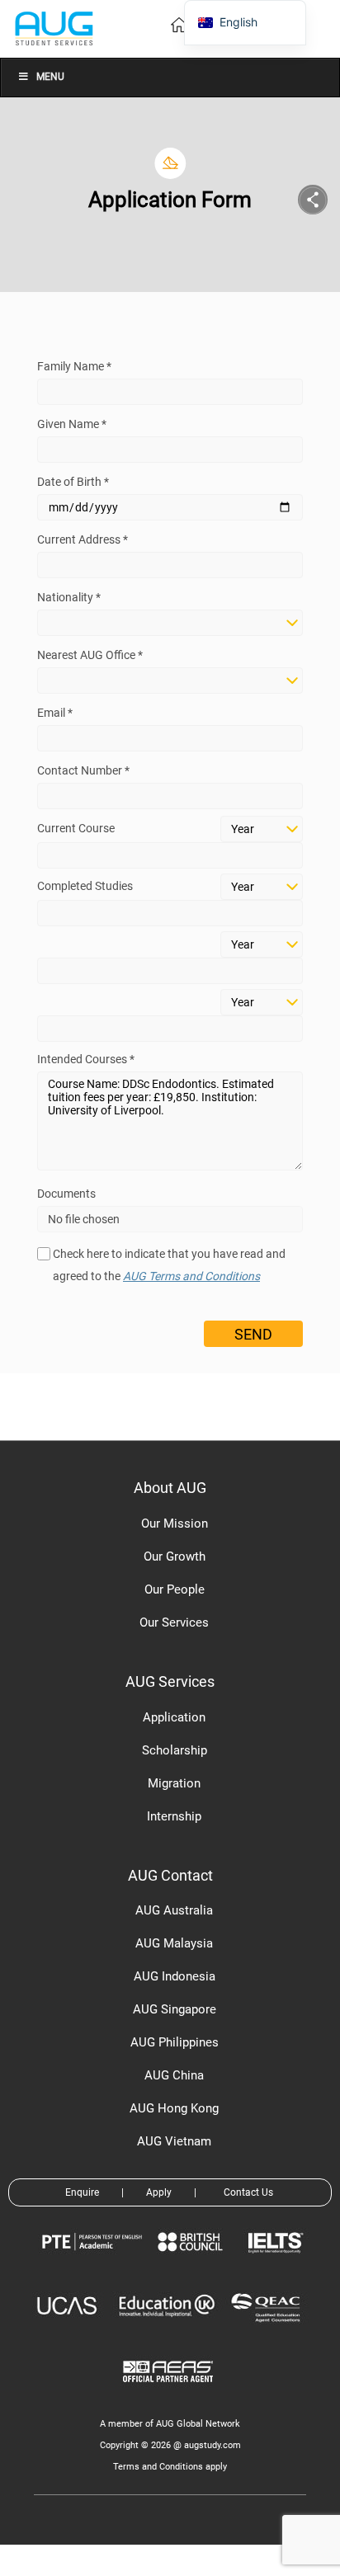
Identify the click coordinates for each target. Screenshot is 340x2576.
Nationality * (69, 597)
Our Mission (175, 1523)
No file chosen (84, 1219)
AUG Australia (174, 1910)
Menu (50, 77)
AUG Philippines (175, 2042)
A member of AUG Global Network (170, 2424)
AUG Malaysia (174, 1943)
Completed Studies (85, 886)
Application (174, 1717)
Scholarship (175, 1750)
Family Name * (74, 366)
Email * (55, 713)
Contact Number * (83, 770)
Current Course (76, 828)
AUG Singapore (175, 2009)
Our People (175, 1589)
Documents (66, 1194)
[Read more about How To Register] (170, 2394)
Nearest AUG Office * (90, 655)
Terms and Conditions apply (170, 2467)
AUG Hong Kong (174, 2108)
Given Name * (72, 424)
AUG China (174, 2075)
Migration (174, 1783)
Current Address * (83, 539)
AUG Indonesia (175, 1976)
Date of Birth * (73, 482)
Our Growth (175, 1556)
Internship (174, 1816)
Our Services (174, 1622)
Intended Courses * (86, 1059)
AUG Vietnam (174, 2141)
